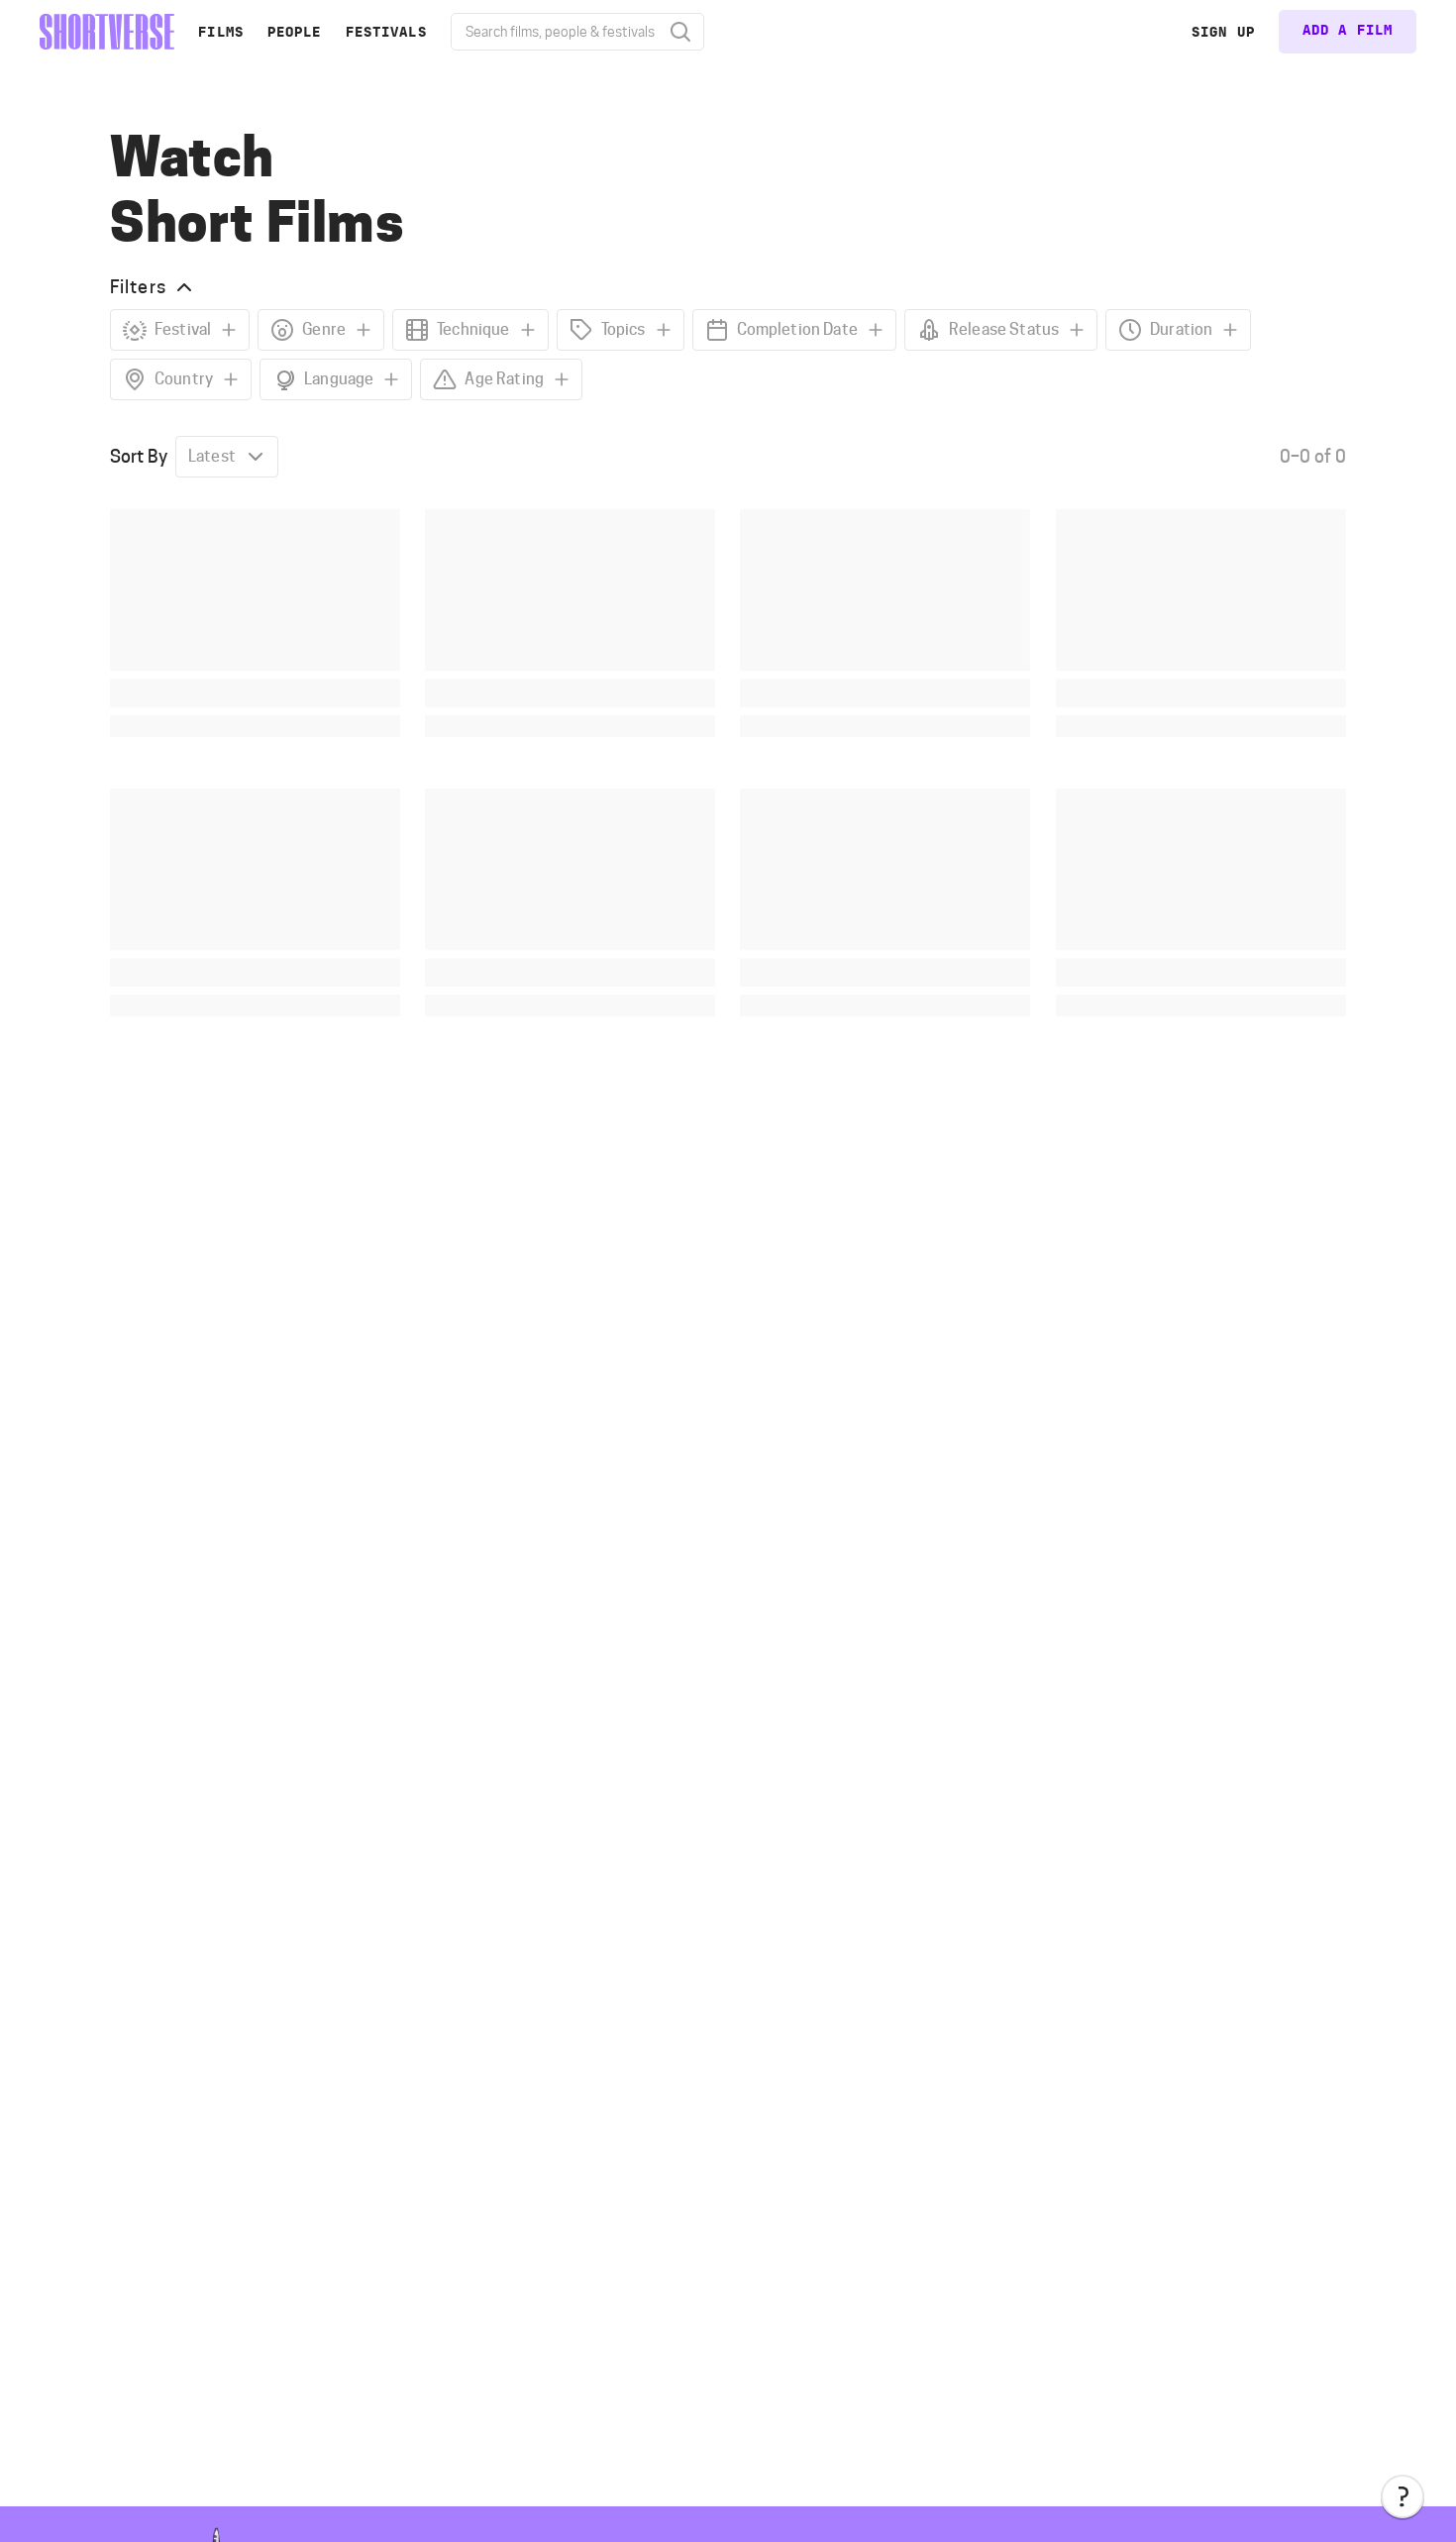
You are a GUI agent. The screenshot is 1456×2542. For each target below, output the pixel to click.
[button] (1403, 2496)
